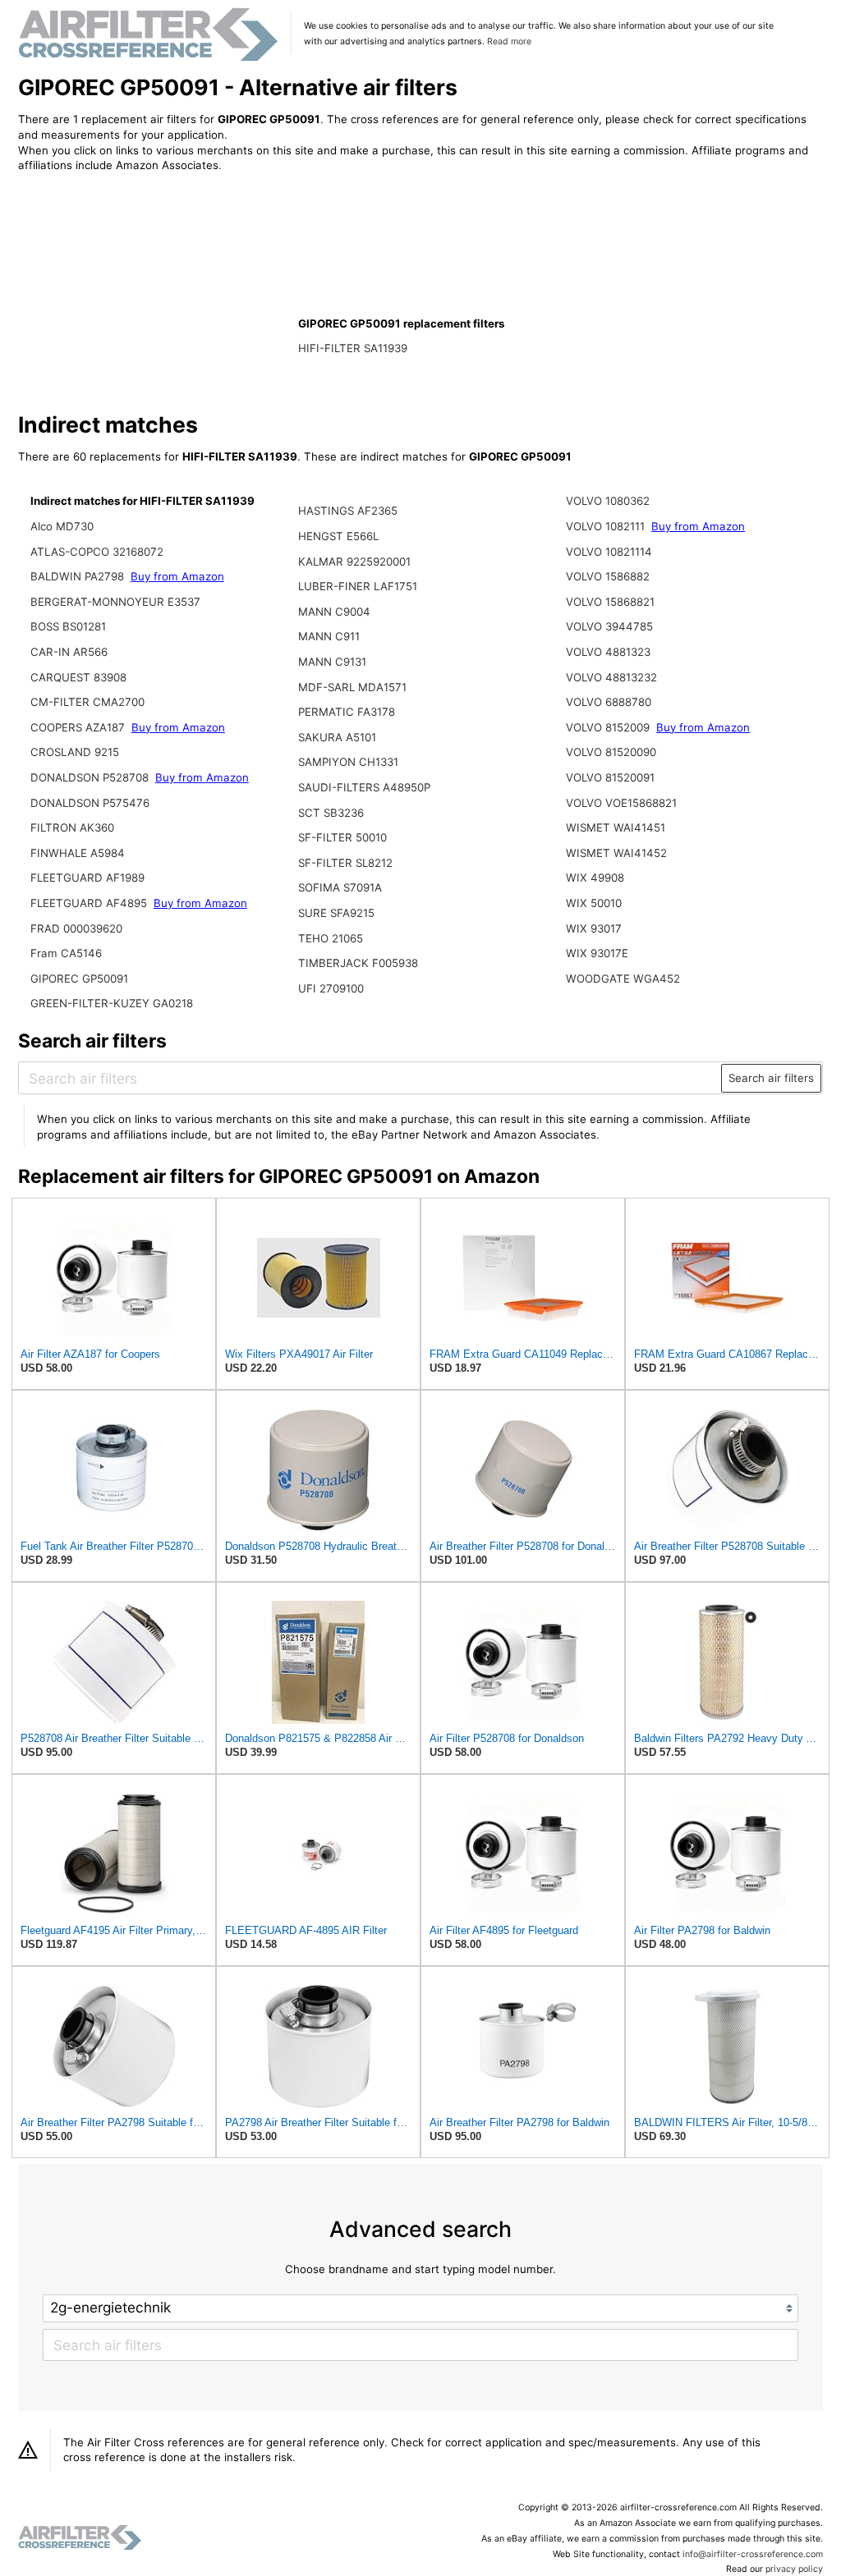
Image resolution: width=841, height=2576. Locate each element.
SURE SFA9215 (336, 913)
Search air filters (771, 1078)
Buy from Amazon (177, 576)
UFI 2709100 (331, 988)
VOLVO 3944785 (609, 626)
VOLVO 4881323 (608, 652)
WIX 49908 (595, 878)
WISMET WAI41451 (616, 827)
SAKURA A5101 (337, 737)
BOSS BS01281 (68, 626)
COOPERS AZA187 (78, 727)
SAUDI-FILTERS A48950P (364, 787)
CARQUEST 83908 (78, 677)
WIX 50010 (594, 903)
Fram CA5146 (66, 953)
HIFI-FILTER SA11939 (353, 348)
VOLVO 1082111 (605, 526)
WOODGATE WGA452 (623, 979)
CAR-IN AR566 (69, 652)
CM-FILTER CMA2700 (87, 702)
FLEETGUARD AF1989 (87, 878)
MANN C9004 (334, 612)
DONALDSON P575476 (90, 803)
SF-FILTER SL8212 (345, 863)
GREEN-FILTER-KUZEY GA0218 (112, 1003)
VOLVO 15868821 (610, 602)
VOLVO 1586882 (608, 576)
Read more (509, 41)
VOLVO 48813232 (611, 677)
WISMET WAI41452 (616, 853)
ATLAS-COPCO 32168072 (97, 552)
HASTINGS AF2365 (348, 511)
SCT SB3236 (331, 813)
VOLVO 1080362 (608, 501)
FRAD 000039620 (76, 928)
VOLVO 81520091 (610, 777)
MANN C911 (329, 636)
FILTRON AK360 (72, 827)
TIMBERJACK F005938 (358, 963)
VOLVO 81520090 (611, 752)
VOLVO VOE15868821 (621, 803)
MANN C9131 (332, 662)
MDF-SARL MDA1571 (352, 687)
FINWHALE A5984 (78, 853)
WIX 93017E (597, 953)
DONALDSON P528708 (90, 777)
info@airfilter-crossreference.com (753, 2554)
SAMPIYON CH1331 (348, 762)
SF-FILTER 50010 (342, 837)
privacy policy (794, 2569)
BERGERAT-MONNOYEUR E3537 (115, 602)
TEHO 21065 (331, 938)
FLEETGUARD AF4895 (89, 903)
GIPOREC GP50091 (79, 979)
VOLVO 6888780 (609, 702)
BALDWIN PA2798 (77, 576)
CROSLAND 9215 (75, 752)
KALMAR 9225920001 (354, 561)
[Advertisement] (154, 293)
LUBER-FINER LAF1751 (358, 586)
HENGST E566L (338, 536)
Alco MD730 (62, 526)
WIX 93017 (594, 928)
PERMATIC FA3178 (347, 712)
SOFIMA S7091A (340, 887)
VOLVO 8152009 (608, 727)
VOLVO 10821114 (609, 552)
